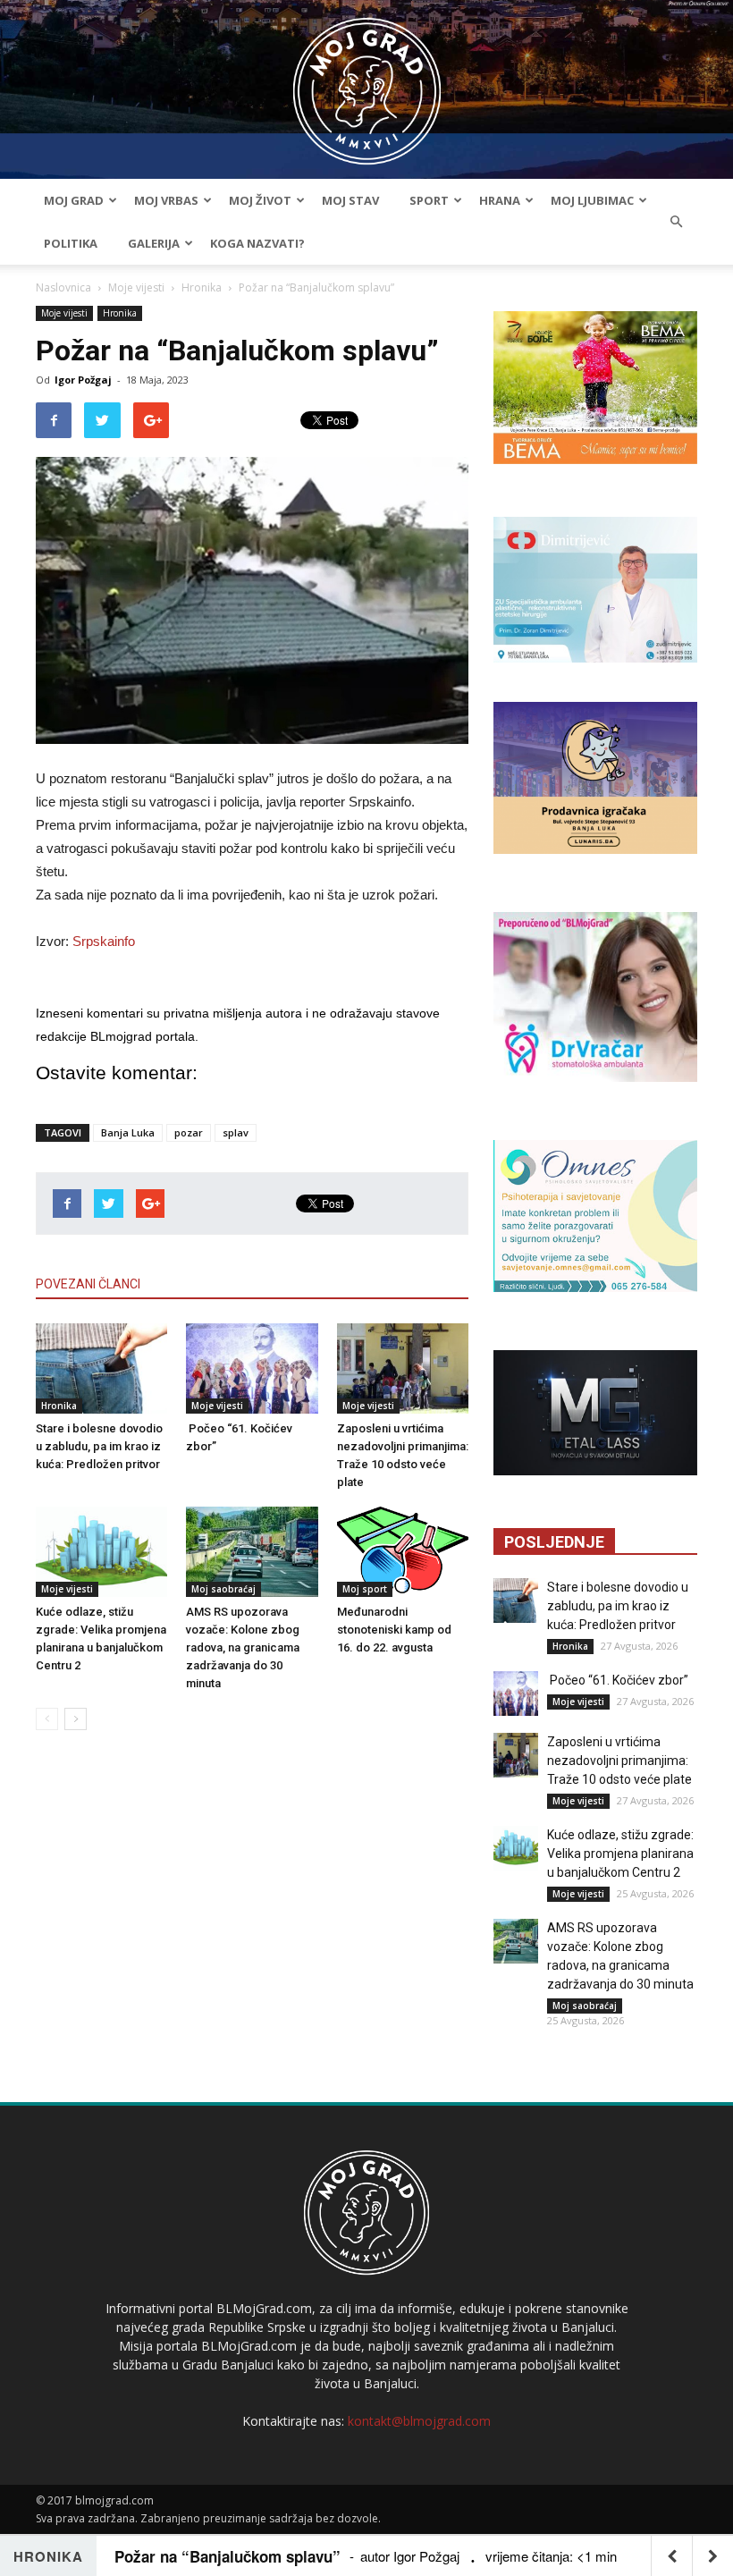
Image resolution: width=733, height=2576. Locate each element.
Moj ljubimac (592, 200)
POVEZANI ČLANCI (88, 1284)
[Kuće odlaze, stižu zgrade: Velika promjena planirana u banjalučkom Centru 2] (101, 1552)
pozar (189, 1132)
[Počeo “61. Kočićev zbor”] (252, 1368)
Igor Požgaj (83, 380)
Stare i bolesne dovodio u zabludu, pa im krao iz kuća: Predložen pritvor (99, 1446)
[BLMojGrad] (367, 83)
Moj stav (350, 200)
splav (236, 1132)
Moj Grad (74, 200)
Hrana (500, 200)
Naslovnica (63, 287)
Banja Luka (128, 1132)
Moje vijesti (136, 287)
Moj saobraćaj (223, 1589)
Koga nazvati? (257, 243)
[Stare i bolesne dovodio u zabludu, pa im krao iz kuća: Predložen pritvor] (101, 1368)
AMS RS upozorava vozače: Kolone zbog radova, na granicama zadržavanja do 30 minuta (243, 1647)
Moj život (260, 200)
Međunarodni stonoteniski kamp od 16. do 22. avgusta (394, 1630)
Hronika (202, 287)
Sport (429, 200)
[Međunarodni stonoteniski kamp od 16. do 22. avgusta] (403, 1552)
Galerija (154, 243)
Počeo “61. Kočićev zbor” (618, 1680)
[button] (676, 222)
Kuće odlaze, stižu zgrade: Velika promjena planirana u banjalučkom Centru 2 (620, 1854)
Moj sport (365, 1589)
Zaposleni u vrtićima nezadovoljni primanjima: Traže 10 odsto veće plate (619, 1761)
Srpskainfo (104, 941)
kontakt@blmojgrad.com (419, 2421)
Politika (71, 243)
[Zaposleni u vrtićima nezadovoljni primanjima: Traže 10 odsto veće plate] (403, 1368)
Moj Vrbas (166, 200)
